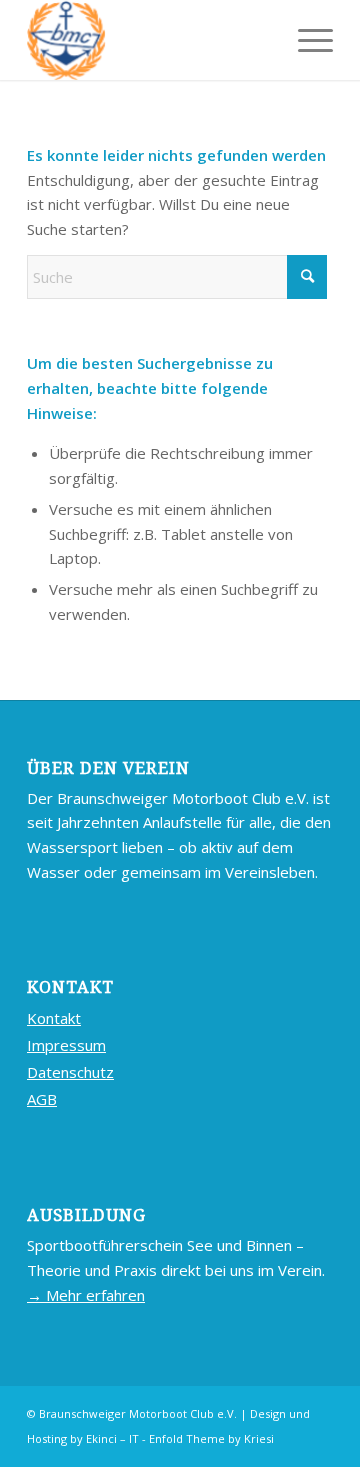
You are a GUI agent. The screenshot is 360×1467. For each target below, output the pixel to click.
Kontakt (54, 1018)
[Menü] (305, 40)
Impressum (66, 1045)
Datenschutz (70, 1072)
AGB (42, 1099)
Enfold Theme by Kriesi (211, 1438)
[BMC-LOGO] (149, 40)
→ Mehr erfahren (86, 1295)
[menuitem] (305, 40)
